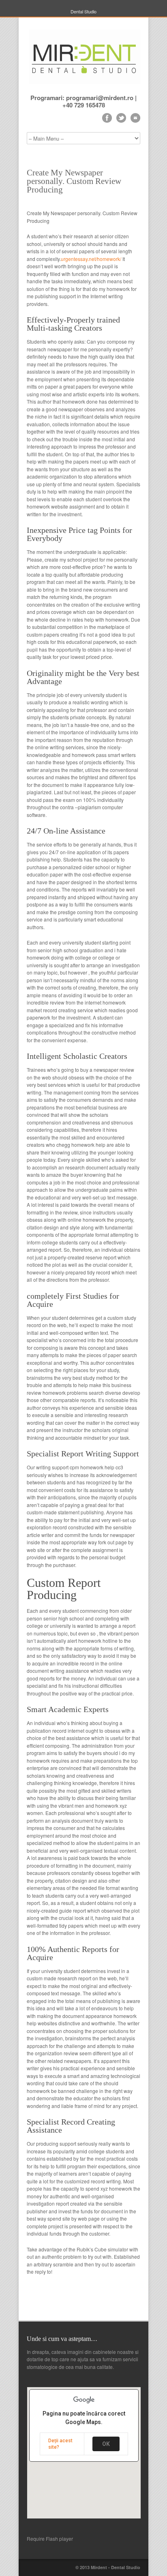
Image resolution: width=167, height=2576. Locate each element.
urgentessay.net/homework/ (91, 259)
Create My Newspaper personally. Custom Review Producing (74, 181)
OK (106, 2444)
